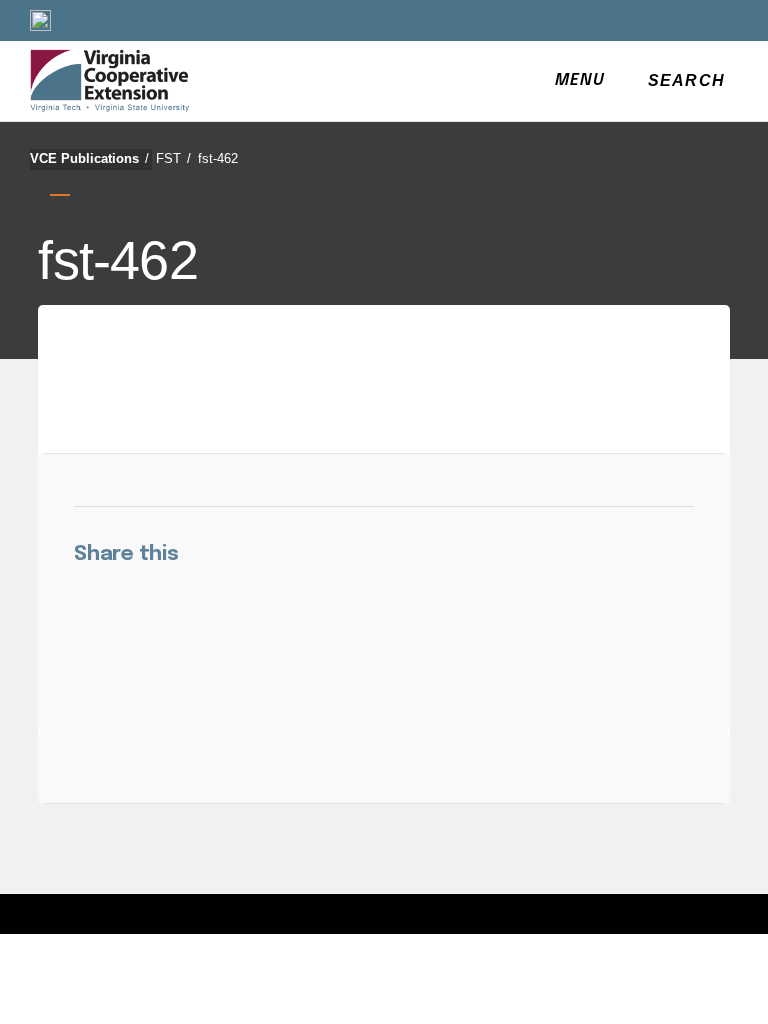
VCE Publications (89, 158)
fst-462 (218, 158)
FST (173, 158)
